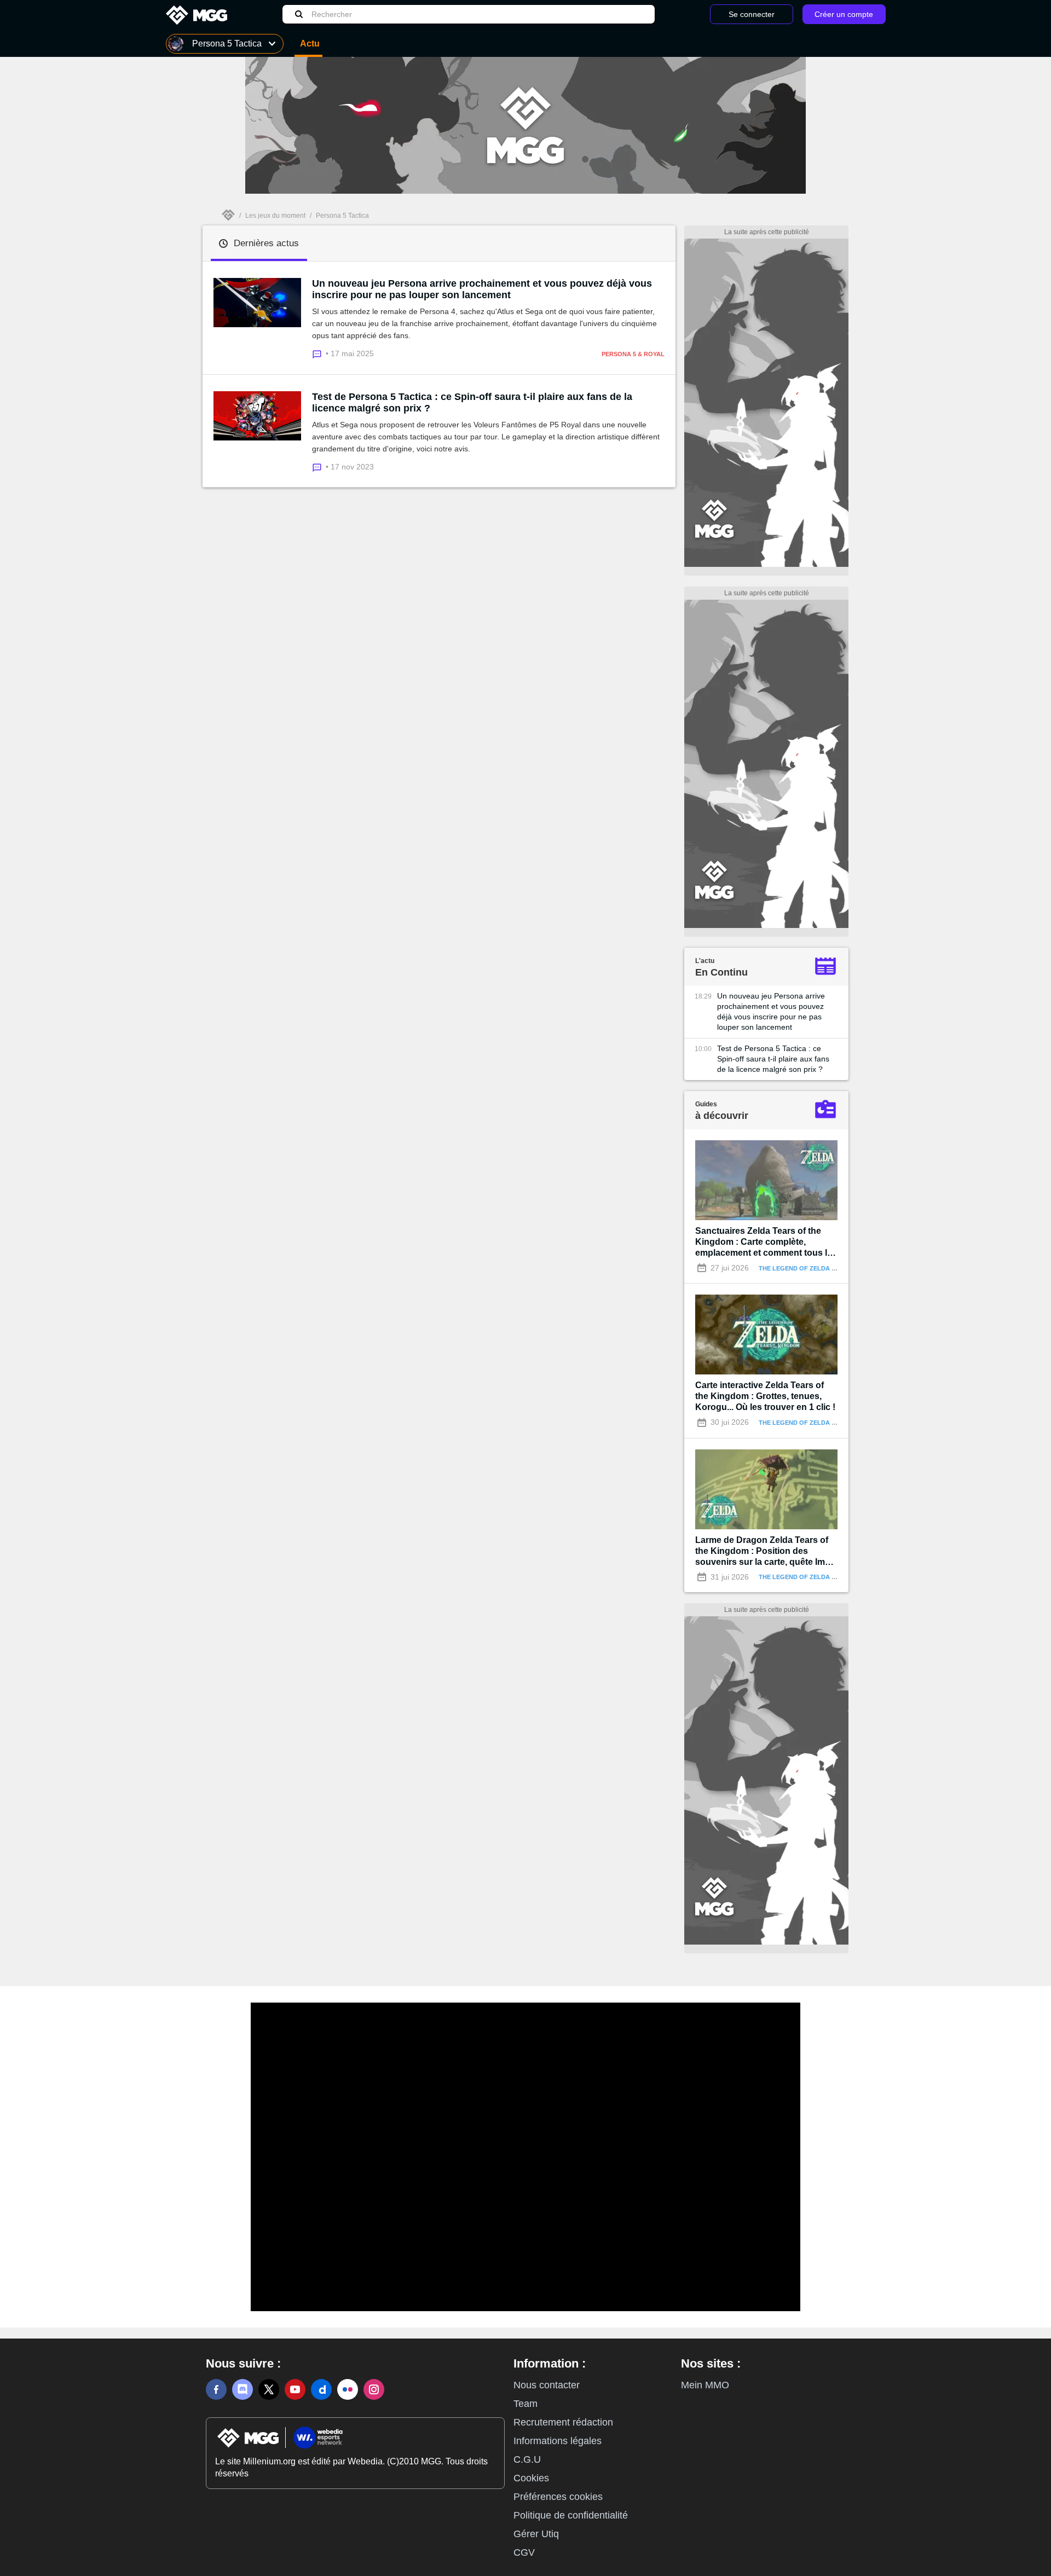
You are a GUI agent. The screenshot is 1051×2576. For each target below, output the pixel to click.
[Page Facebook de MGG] (216, 2389)
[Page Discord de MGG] (242, 2389)
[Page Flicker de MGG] (348, 2389)
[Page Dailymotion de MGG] (321, 2389)
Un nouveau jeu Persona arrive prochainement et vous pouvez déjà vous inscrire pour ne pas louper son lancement (482, 289)
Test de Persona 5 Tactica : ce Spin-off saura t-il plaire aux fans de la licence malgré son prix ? (472, 402)
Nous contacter (547, 2385)
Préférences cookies (558, 2497)
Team (525, 2404)
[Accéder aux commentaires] (319, 353)
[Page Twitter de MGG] (269, 2389)
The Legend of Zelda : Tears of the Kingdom (835, 1268)
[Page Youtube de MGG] (295, 2389)
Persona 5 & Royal (633, 354)
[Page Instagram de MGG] (374, 2389)
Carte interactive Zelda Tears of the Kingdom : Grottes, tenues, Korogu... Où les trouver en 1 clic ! (765, 1396)
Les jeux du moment (275, 216)
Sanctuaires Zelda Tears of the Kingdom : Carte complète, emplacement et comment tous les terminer (766, 1242)
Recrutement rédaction (563, 2422)
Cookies (531, 2478)
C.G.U (527, 2459)
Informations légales (558, 2441)
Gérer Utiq (536, 2534)
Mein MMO (705, 2385)
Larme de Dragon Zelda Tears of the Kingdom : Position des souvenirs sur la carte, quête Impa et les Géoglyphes (765, 1551)
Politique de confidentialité (571, 2515)
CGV (524, 2552)
